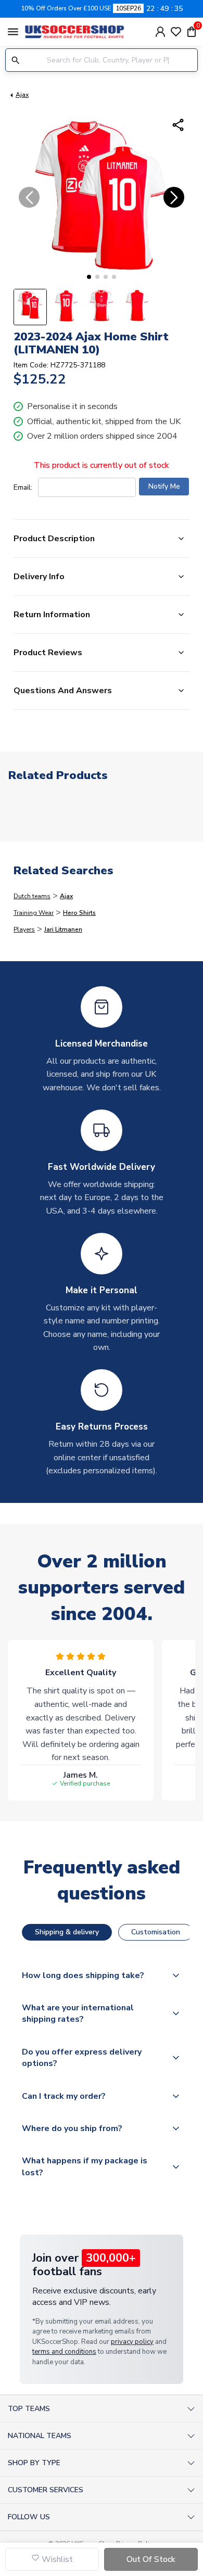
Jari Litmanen (63, 929)
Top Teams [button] (29, 2409)
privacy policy (132, 2342)
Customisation (156, 1932)
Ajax (22, 95)
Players (24, 929)
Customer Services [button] (46, 2490)
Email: (23, 487)
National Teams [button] (40, 2436)
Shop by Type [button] (34, 2463)
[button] (89, 277)
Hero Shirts (79, 913)
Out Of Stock (151, 2559)
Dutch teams (32, 896)
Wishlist (56, 2559)
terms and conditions (64, 2352)
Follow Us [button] (29, 2517)
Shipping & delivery (67, 1932)
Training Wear (34, 913)
